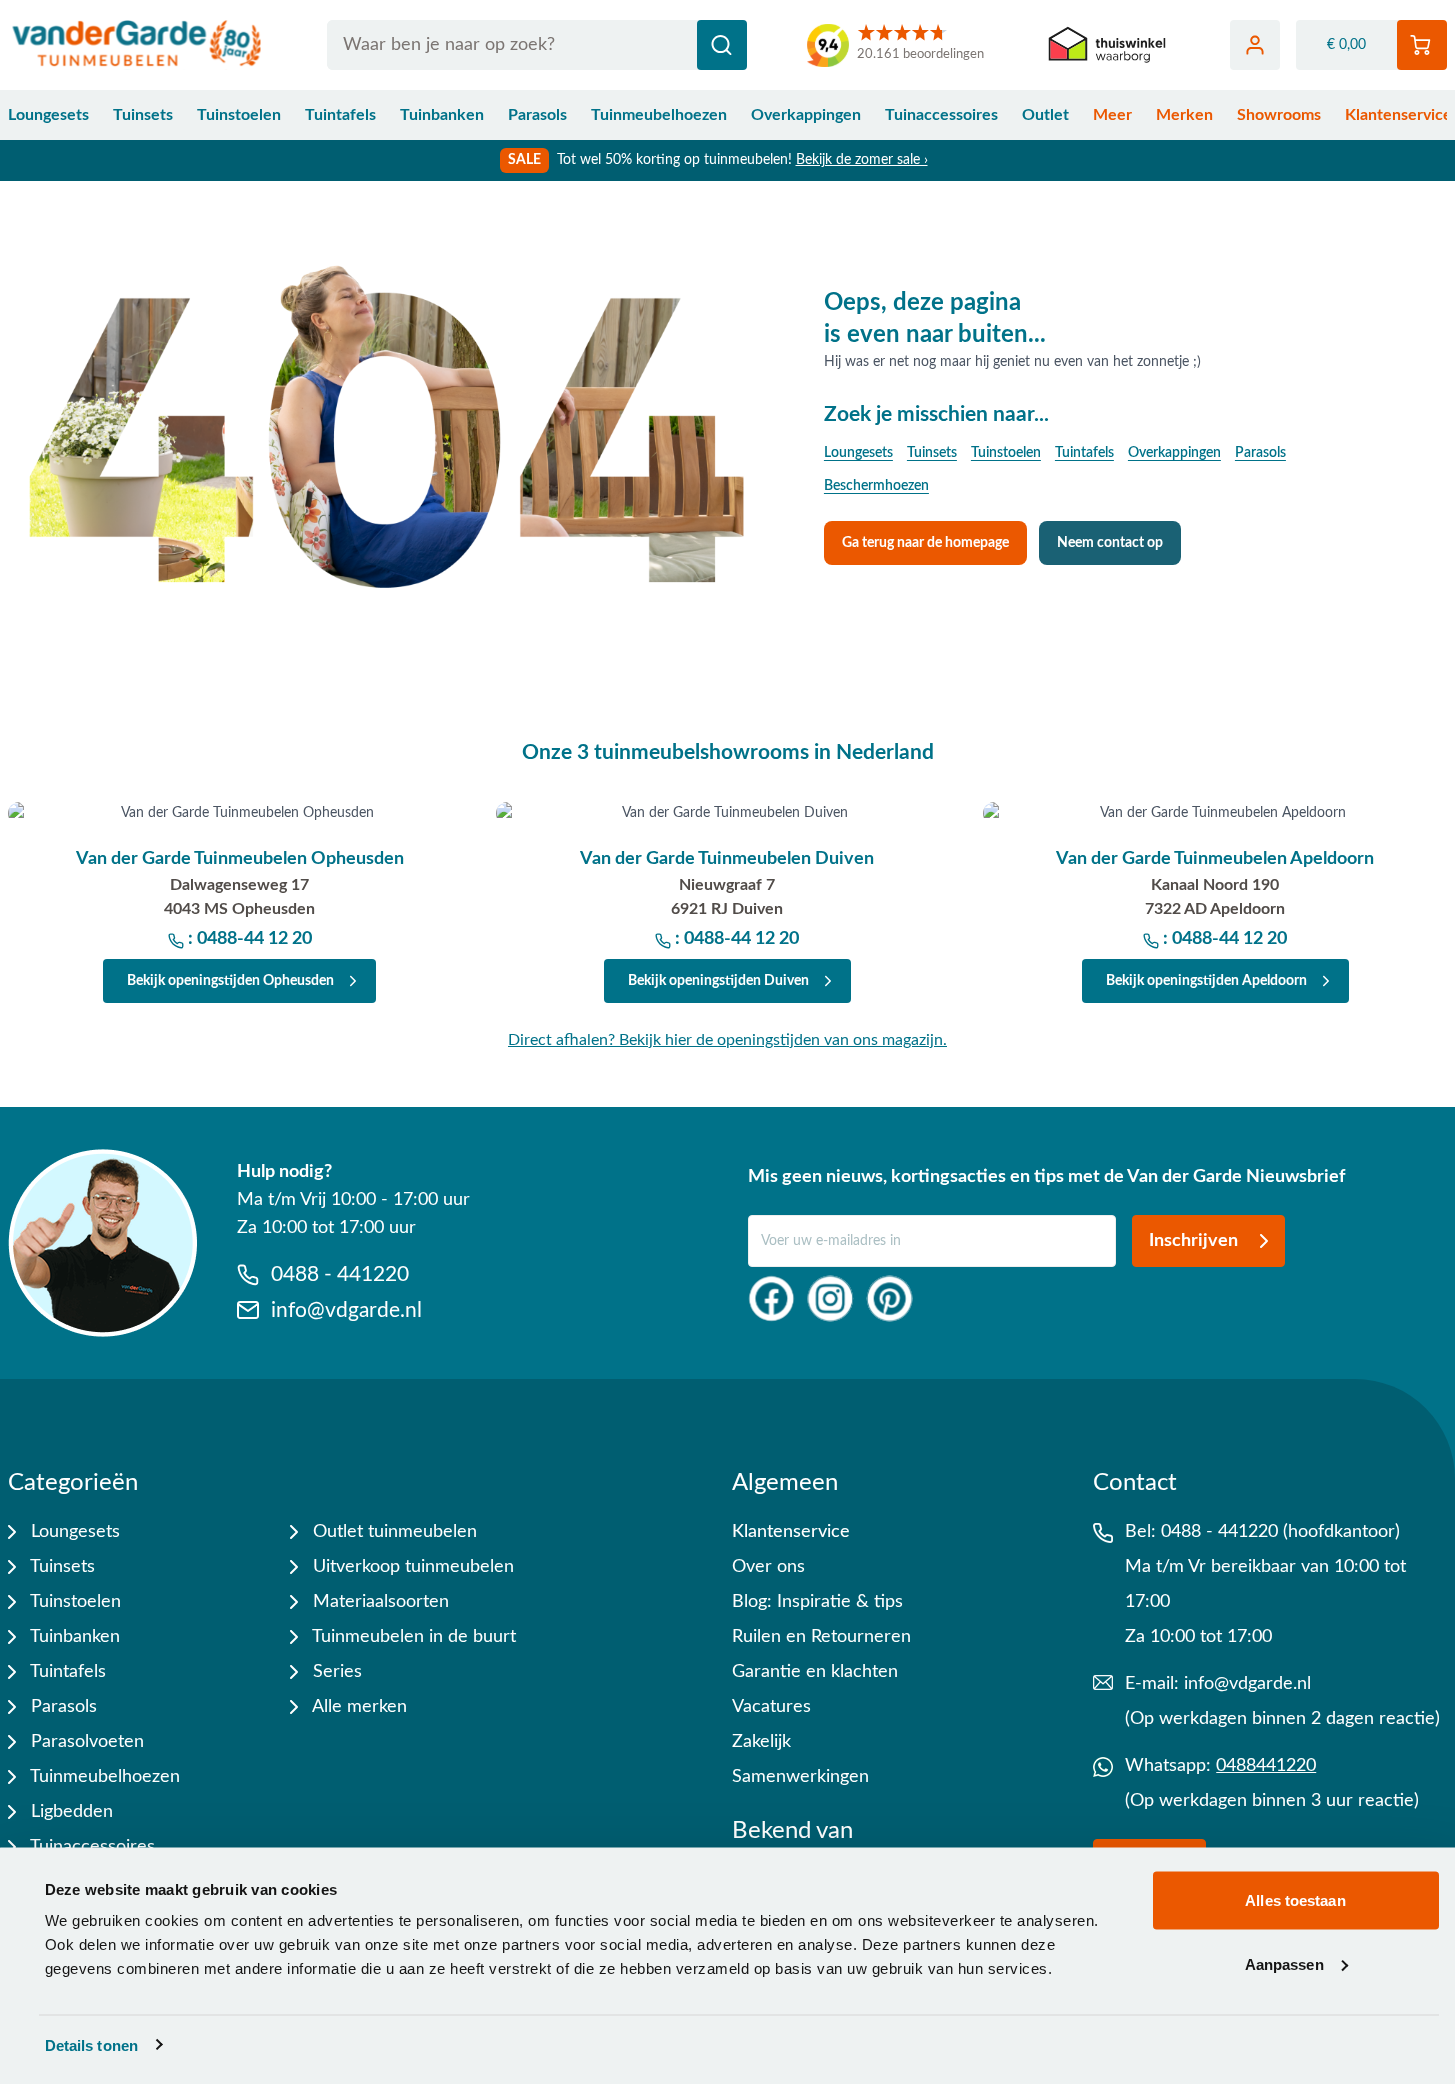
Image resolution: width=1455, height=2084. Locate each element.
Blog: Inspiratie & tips (817, 1602)
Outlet (1045, 115)
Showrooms (1279, 115)
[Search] (722, 45)
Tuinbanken (442, 115)
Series (335, 1672)
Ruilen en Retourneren (821, 1637)
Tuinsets (143, 115)
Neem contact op (1110, 543)
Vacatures (771, 1707)
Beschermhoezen (876, 486)
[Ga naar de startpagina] (137, 45)
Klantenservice (791, 1532)
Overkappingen (806, 115)
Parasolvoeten (85, 1742)
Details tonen (91, 2044)
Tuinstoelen (239, 115)
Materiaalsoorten (378, 1602)
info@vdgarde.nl (1247, 1684)
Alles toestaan (1295, 1900)
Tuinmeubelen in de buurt (412, 1637)
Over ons (768, 1567)
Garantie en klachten (815, 1672)
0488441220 (1266, 1766)
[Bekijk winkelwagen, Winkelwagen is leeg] (1422, 45)
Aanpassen (1284, 1963)
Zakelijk (761, 1742)
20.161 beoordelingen (920, 54)
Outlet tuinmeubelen (392, 1532)
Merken (1184, 115)
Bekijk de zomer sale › (862, 160)
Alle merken (357, 1707)
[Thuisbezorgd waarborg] (1107, 45)
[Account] (1255, 45)
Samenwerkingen (800, 1777)
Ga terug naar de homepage (925, 543)
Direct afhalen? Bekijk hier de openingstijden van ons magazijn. (727, 1040)
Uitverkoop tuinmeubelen (411, 1567)
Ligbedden (69, 1812)
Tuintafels (340, 115)
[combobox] (537, 45)
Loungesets (48, 115)
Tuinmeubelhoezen (659, 115)
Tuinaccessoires (941, 115)
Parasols (537, 115)
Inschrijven (1193, 1241)
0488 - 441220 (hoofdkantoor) (1280, 1532)
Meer (1112, 115)
